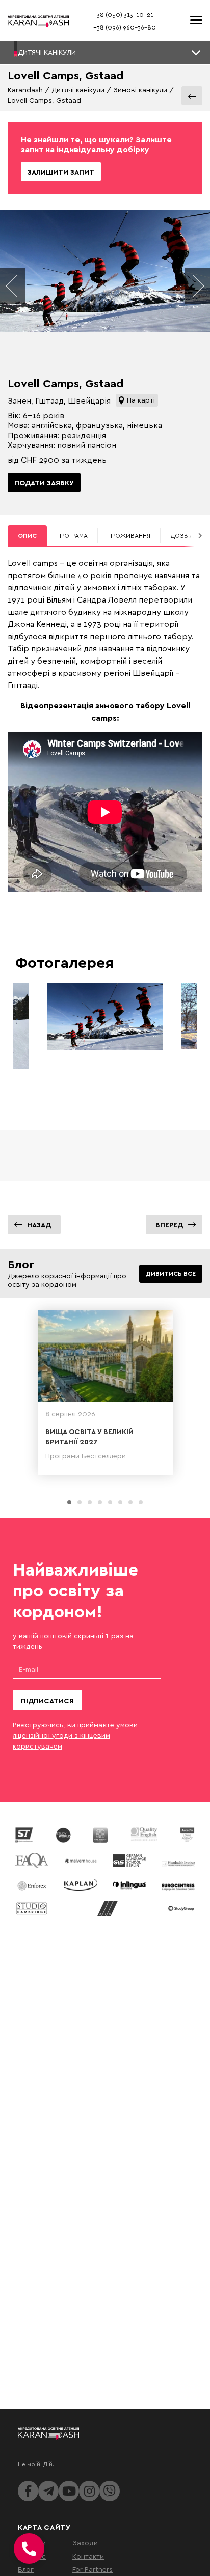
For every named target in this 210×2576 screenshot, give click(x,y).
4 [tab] (100, 1502)
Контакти (88, 2556)
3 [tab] (90, 1502)
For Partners (93, 2569)
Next (197, 286)
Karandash (25, 89)
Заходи (85, 2543)
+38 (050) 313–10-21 (123, 15)
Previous (13, 286)
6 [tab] (120, 1502)
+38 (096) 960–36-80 (125, 27)
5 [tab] (110, 1502)
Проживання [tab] (129, 536)
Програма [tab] (72, 536)
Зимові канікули (140, 89)
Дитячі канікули (78, 89)
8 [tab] (141, 1502)
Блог (26, 2569)
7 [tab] (130, 1502)
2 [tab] (80, 1502)
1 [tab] (69, 1502)
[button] (105, 52)
